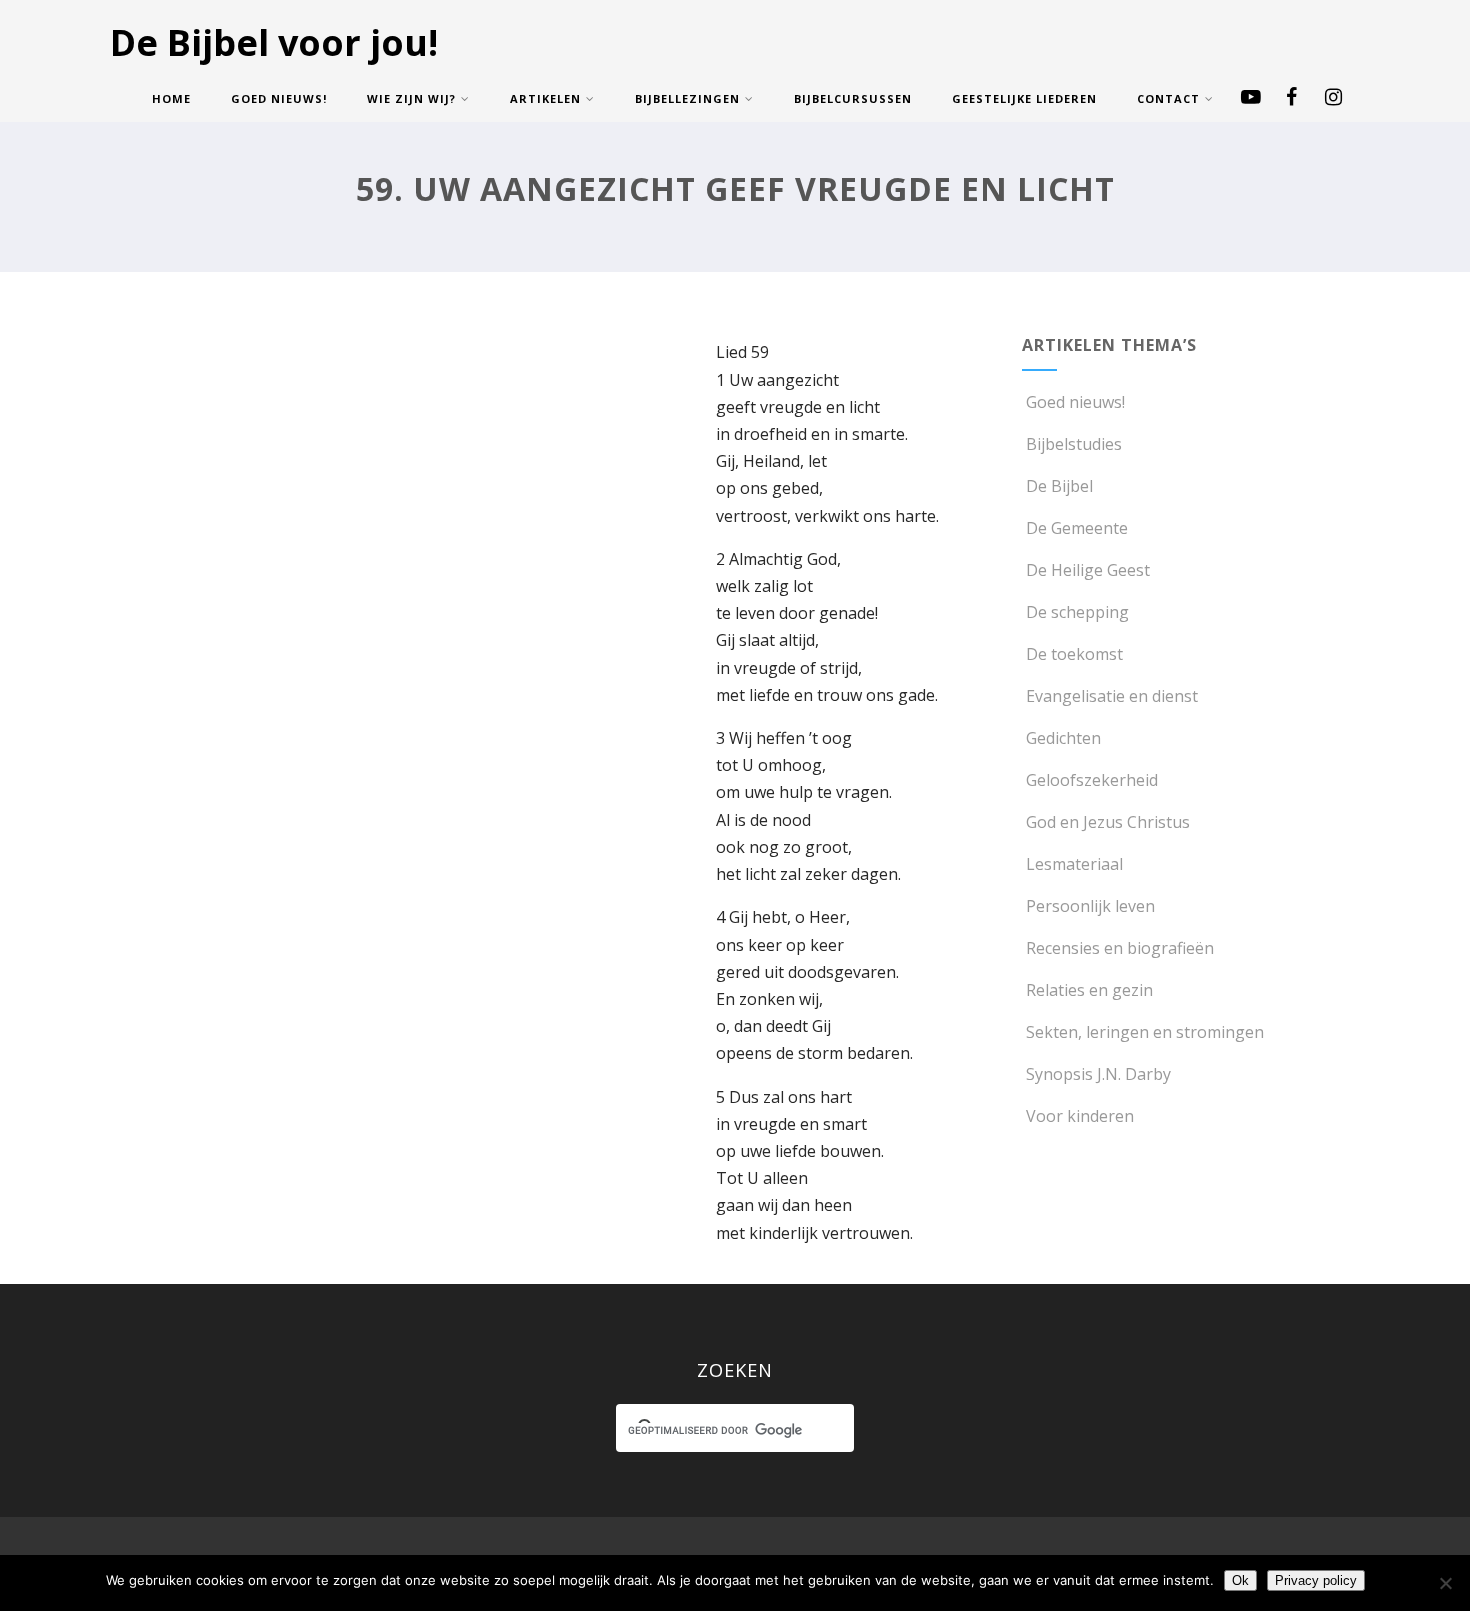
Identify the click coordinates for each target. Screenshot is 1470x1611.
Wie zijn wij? (411, 98)
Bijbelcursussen (853, 98)
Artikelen (545, 98)
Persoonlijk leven (1090, 906)
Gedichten (1063, 738)
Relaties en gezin (1089, 990)
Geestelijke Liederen (1024, 98)
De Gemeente (1077, 528)
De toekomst (1074, 654)
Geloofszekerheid (1092, 780)
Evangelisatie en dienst (1112, 696)
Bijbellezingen (687, 98)
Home (171, 98)
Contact (1168, 98)
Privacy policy (1316, 1580)
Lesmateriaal (1074, 864)
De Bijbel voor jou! (274, 42)
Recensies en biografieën (1120, 948)
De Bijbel (1059, 486)
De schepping (1077, 612)
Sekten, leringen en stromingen (1145, 1032)
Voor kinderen (1080, 1116)
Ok (1240, 1580)
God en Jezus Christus (1108, 822)
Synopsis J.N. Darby (1098, 1074)
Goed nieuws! (279, 98)
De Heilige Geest (1088, 570)
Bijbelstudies (1074, 444)
